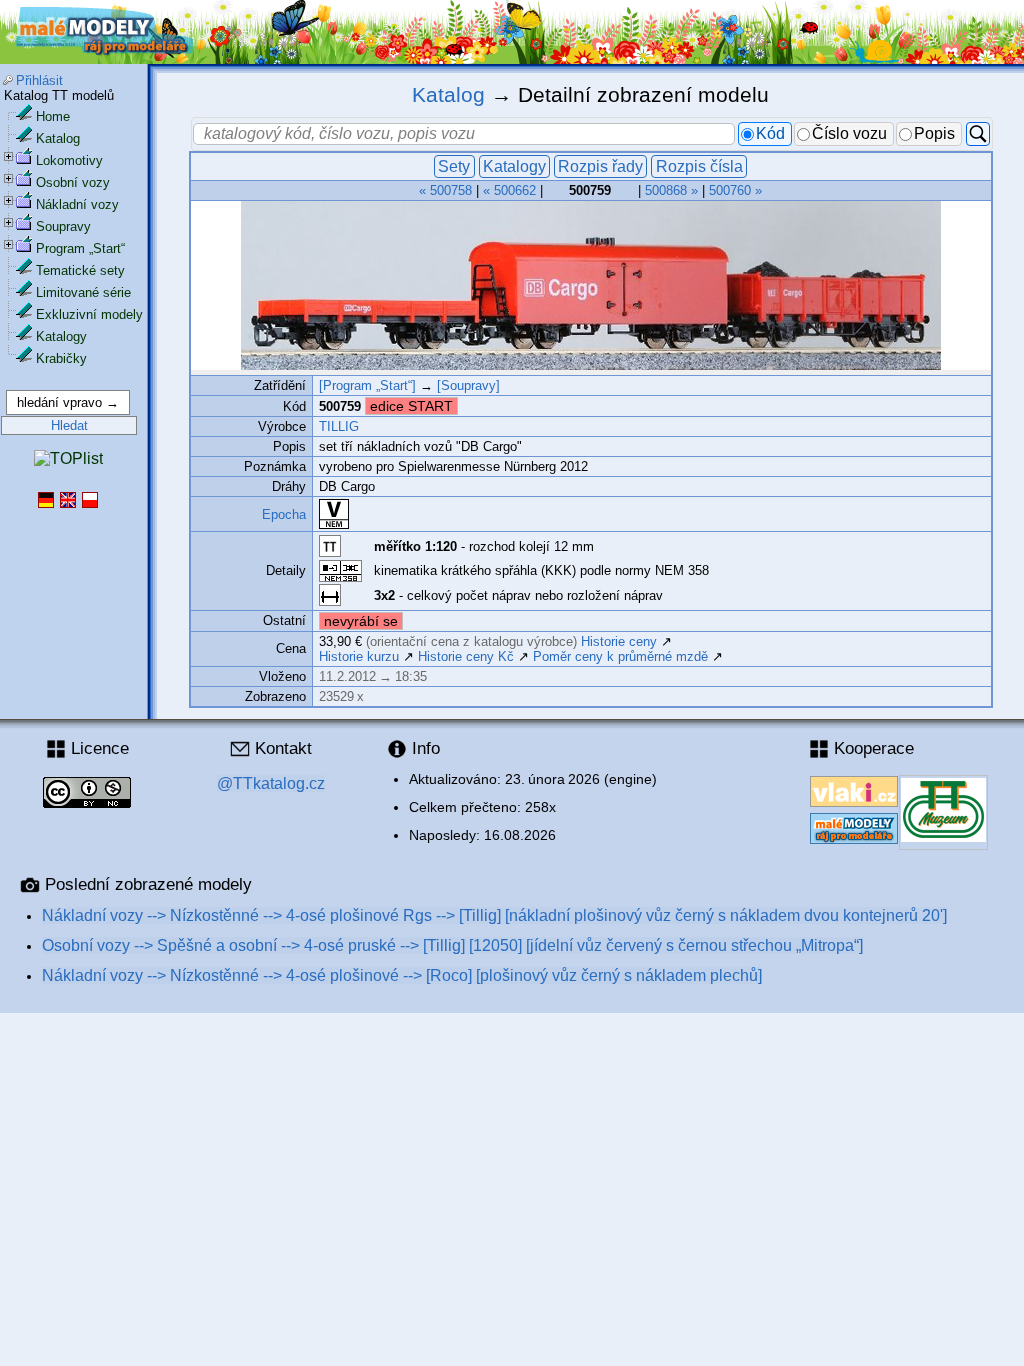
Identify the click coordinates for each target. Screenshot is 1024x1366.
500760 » (735, 190)
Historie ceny (619, 641)
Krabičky (61, 358)
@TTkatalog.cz (271, 783)
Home (53, 116)
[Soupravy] (468, 385)
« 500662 (509, 190)
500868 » (671, 190)
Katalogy (61, 336)
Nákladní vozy (77, 204)
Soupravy (63, 226)
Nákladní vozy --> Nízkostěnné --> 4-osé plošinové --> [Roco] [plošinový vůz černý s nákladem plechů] (402, 975)
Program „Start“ (80, 248)
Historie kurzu (359, 656)
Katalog (58, 138)
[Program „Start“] (367, 385)
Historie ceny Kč (466, 656)
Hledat (69, 425)
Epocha (284, 514)
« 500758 (445, 190)
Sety (454, 166)
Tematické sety (80, 270)
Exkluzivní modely (89, 314)
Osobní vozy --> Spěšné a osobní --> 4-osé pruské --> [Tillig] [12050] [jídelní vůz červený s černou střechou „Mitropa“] (452, 945)
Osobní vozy (73, 182)
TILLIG (339, 426)
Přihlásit (39, 80)
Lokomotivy (69, 160)
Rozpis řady (600, 166)
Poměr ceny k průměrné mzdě (620, 656)
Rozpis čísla (699, 166)
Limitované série (83, 292)
